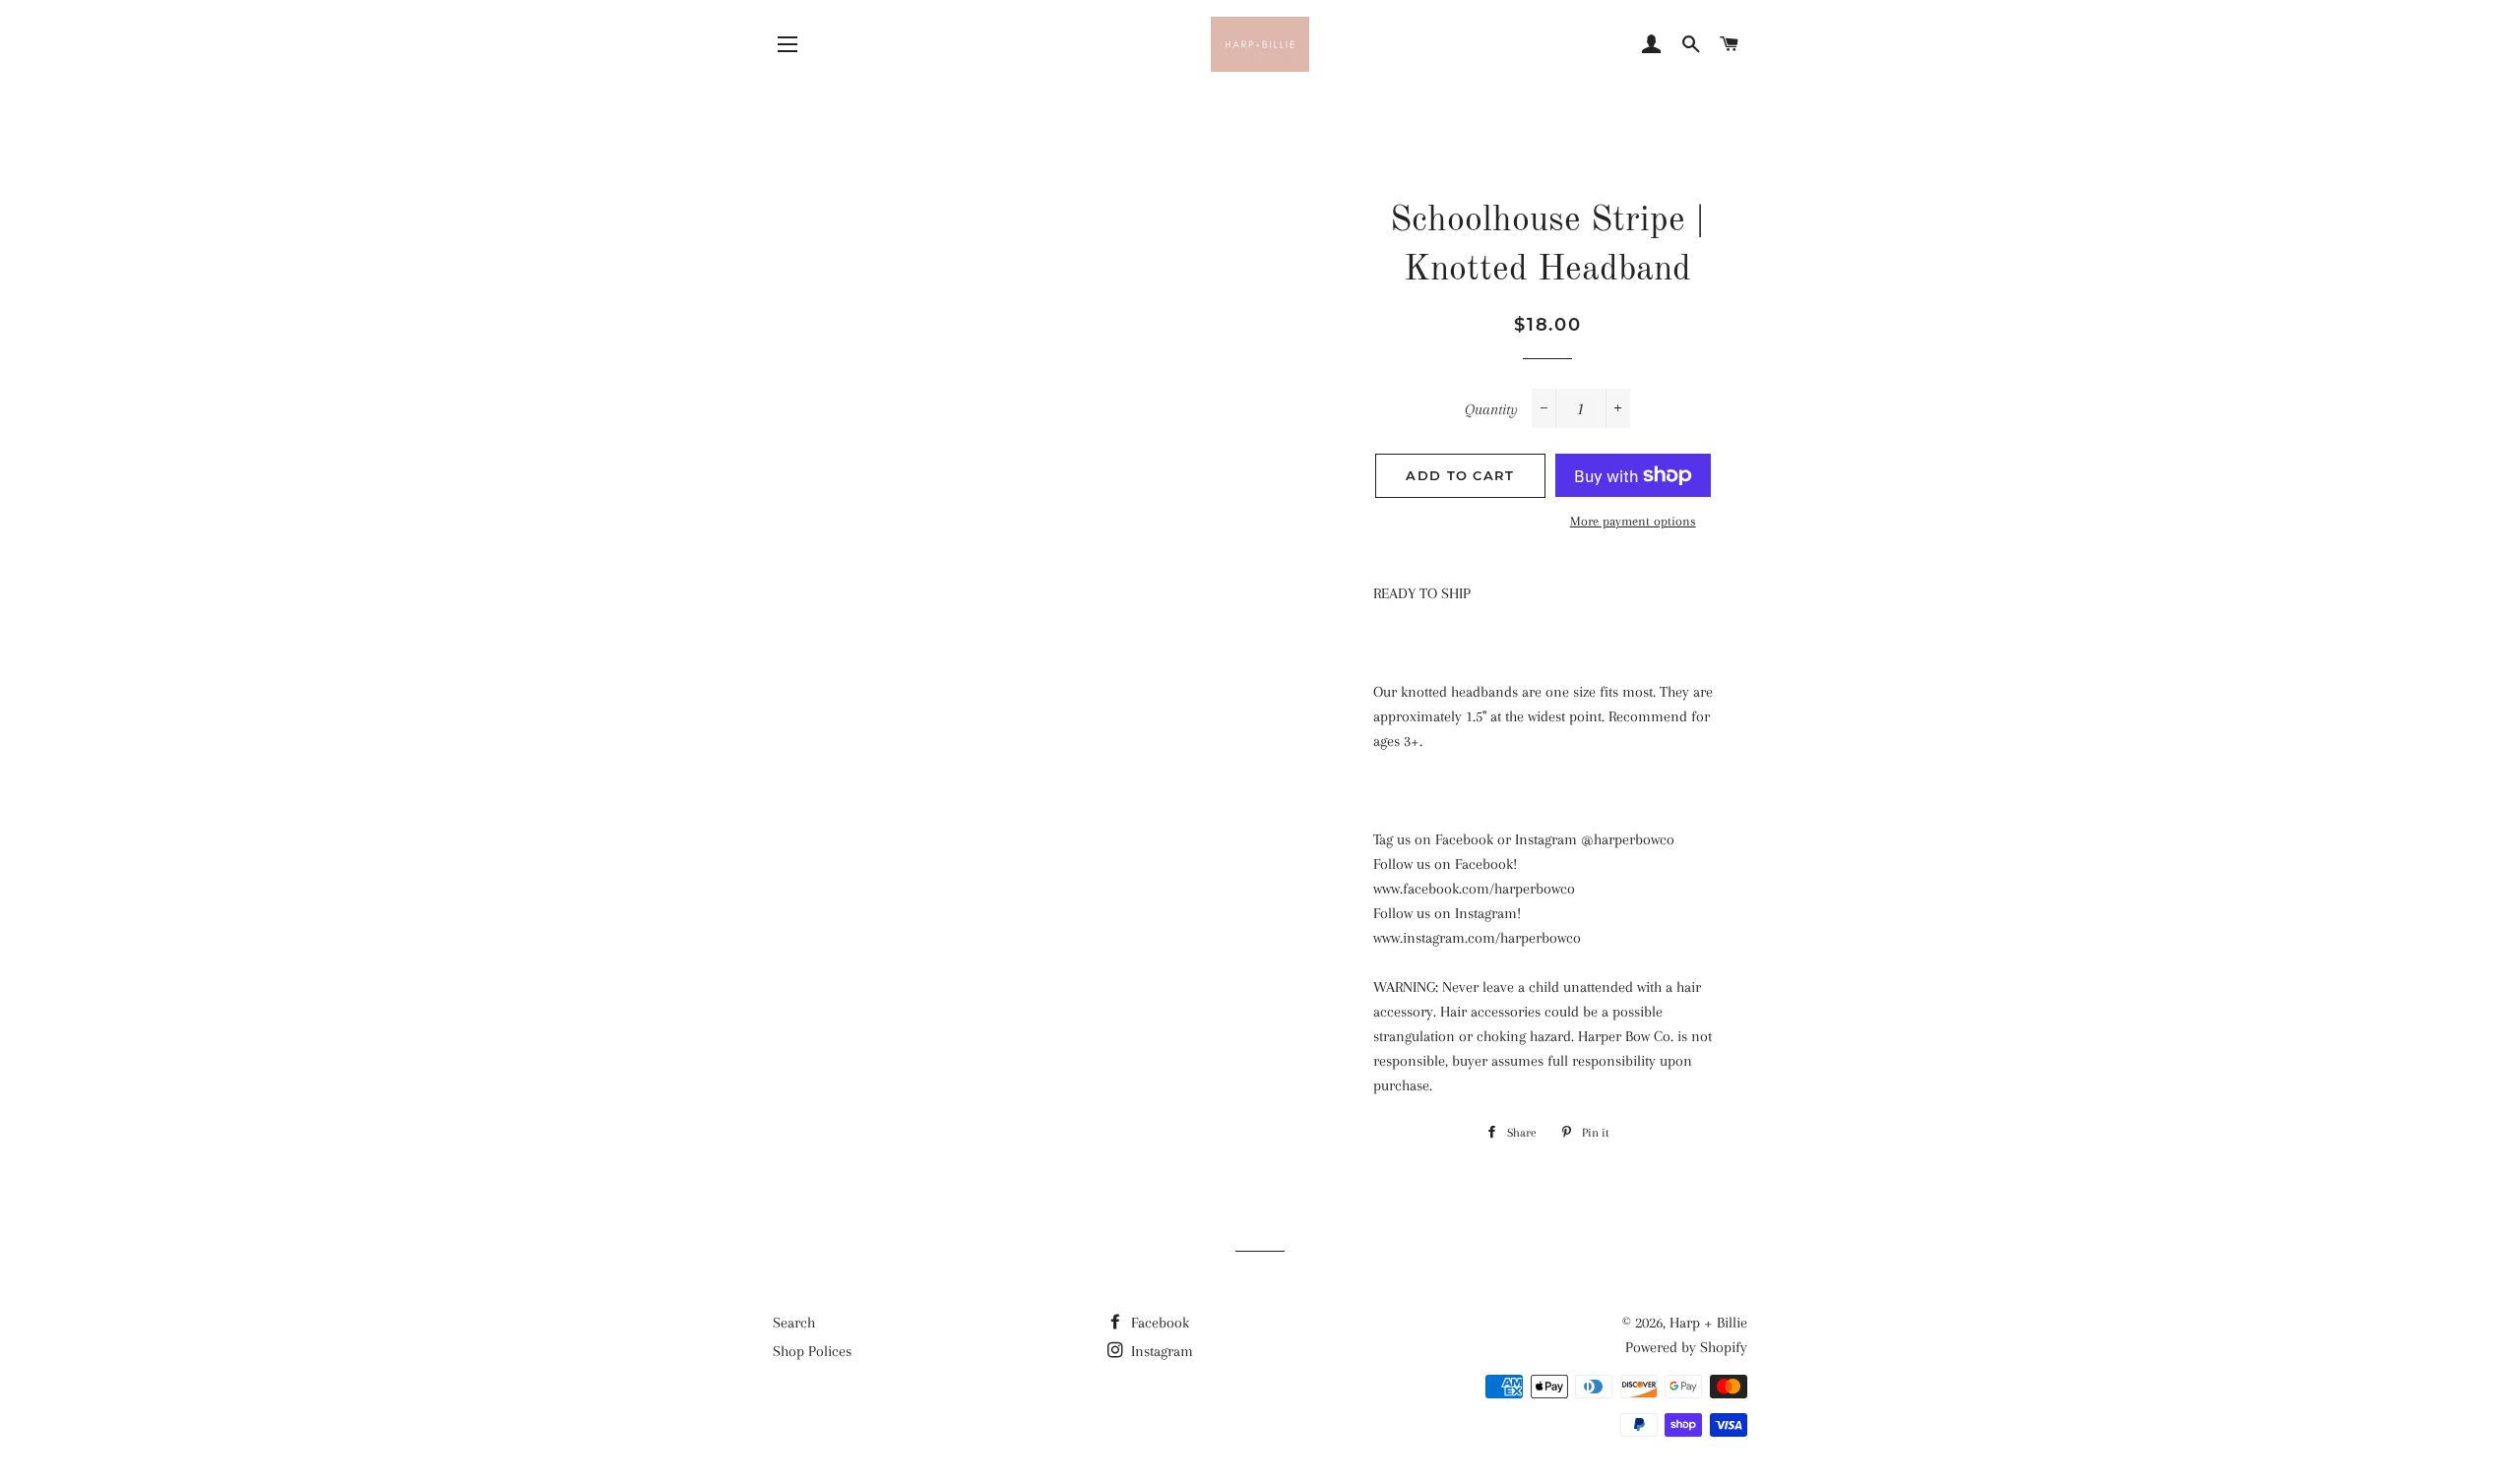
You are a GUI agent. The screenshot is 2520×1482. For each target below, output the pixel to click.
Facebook (1158, 1323)
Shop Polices (812, 1351)
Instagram (1160, 1351)
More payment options (1633, 521)
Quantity (1491, 409)
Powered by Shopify (1686, 1347)
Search (794, 1323)
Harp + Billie (1708, 1323)
